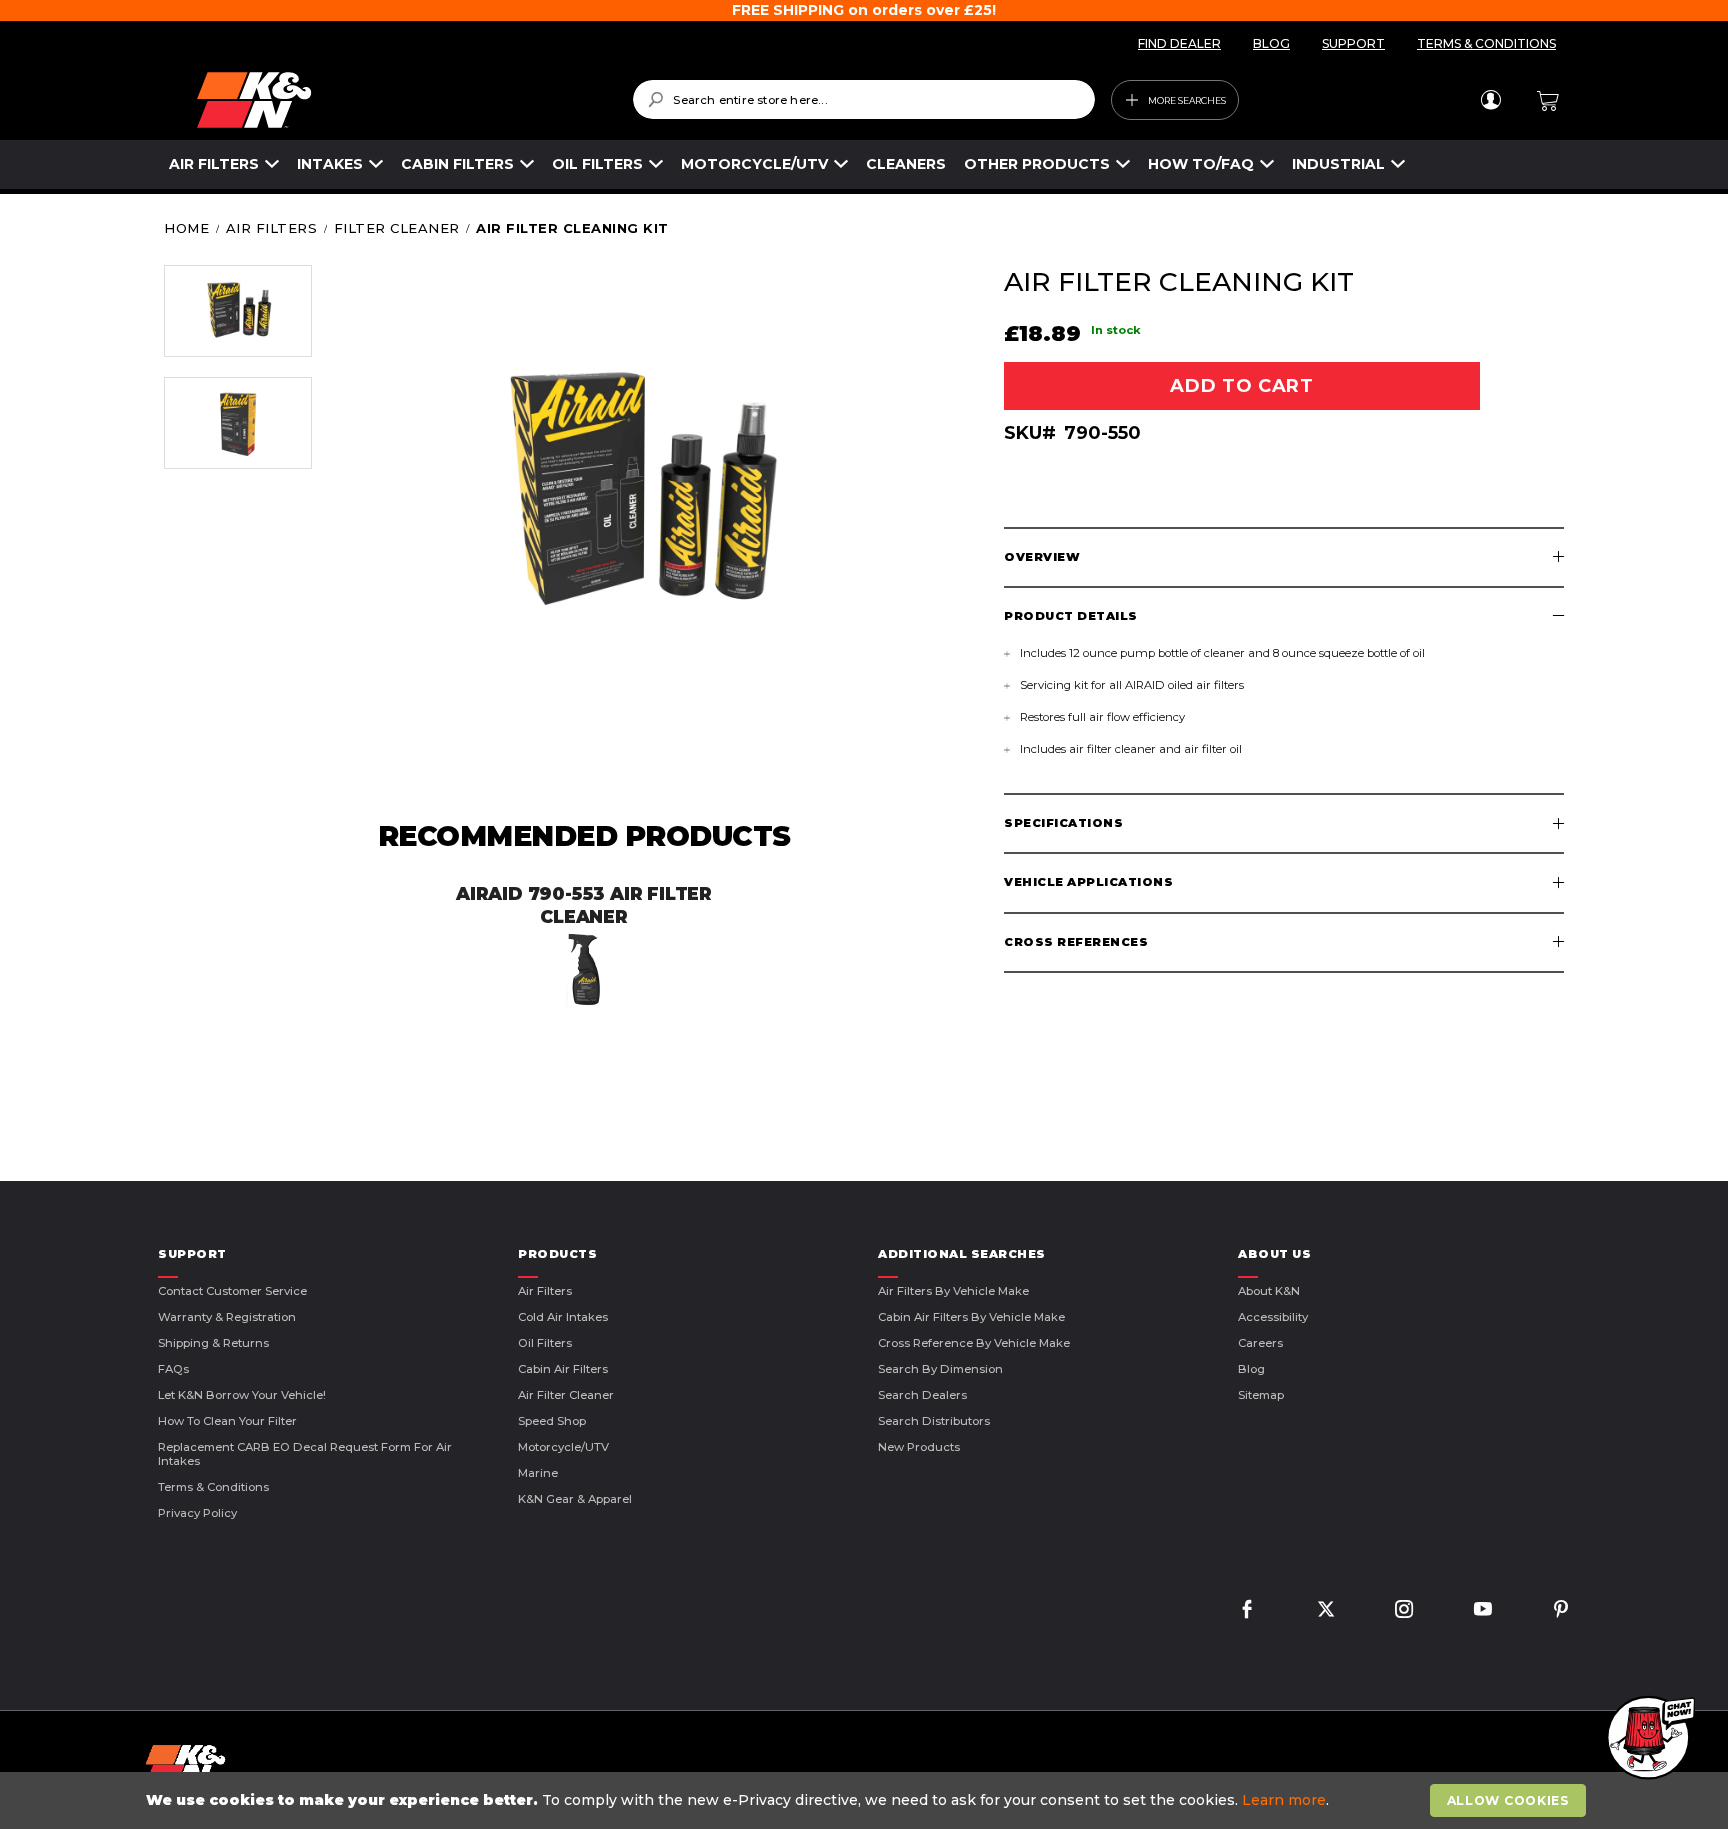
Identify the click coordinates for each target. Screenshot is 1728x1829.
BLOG (1271, 43)
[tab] (1284, 557)
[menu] (787, 164)
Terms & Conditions (213, 1487)
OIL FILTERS (597, 164)
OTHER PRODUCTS (1037, 164)
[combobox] (863, 99)
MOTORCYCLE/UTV (754, 164)
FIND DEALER (1179, 43)
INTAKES (330, 164)
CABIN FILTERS (457, 164)
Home (186, 228)
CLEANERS (906, 164)
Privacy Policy (197, 1513)
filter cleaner (397, 228)
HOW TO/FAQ (1201, 164)
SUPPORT (1353, 43)
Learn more (1284, 1800)
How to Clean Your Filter (227, 1421)
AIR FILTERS (214, 164)
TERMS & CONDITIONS (1486, 43)
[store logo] (400, 100)
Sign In (1490, 100)
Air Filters (272, 228)
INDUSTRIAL (1338, 164)
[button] (238, 311)
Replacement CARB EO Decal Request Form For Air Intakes (305, 1454)
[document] (866, 1800)
